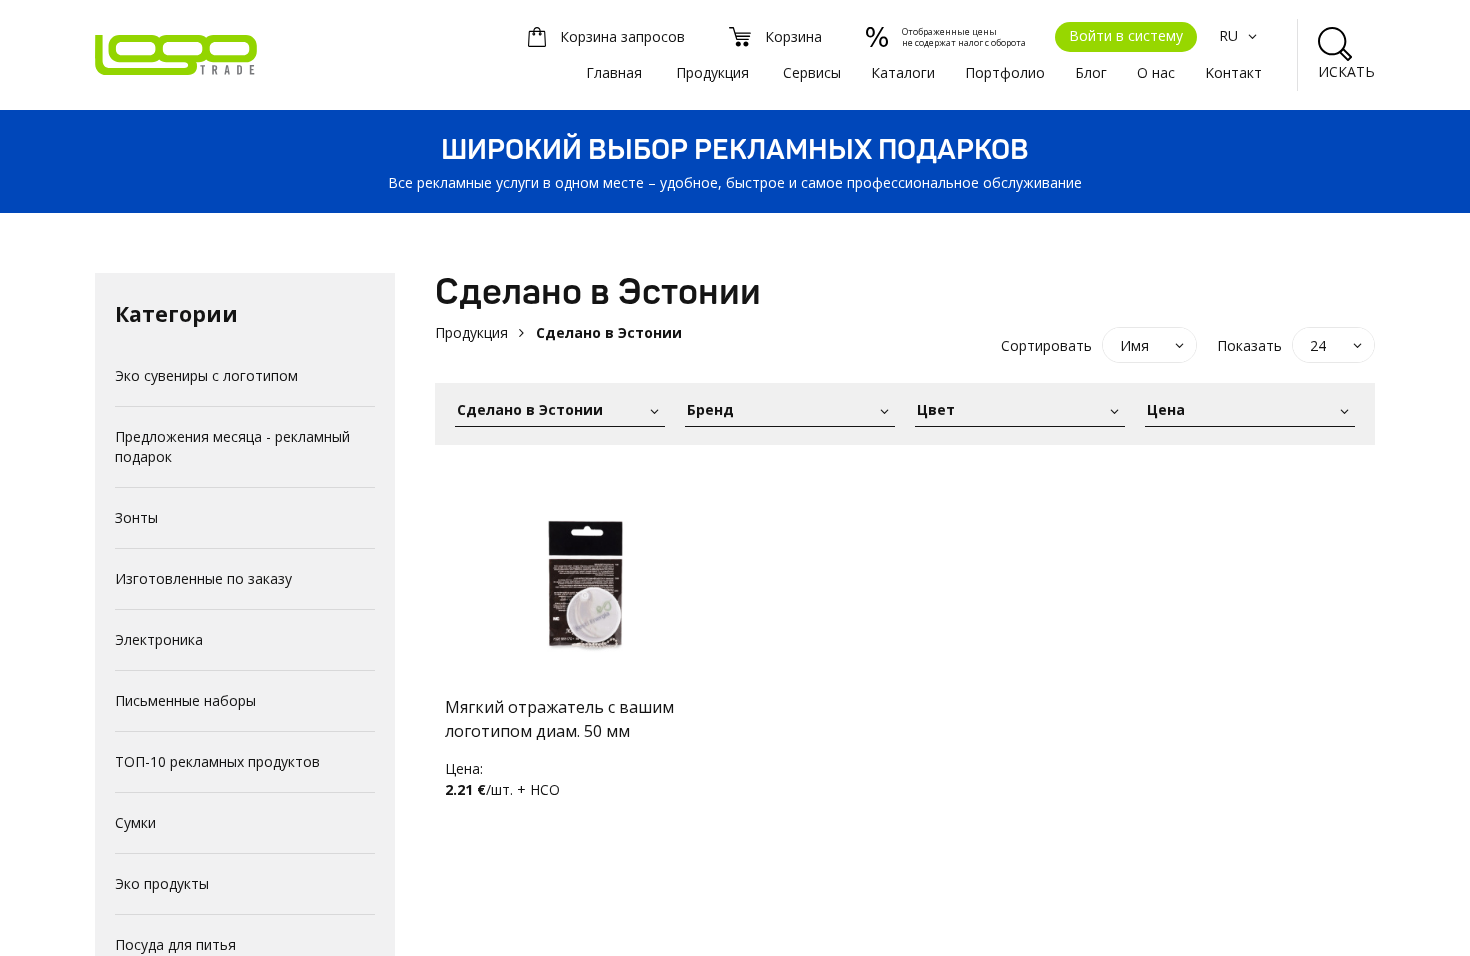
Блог (1091, 72)
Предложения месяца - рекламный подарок (232, 446)
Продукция (712, 72)
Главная (614, 72)
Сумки (135, 822)
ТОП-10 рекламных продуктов (217, 761)
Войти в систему (1126, 35)
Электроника (159, 639)
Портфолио (1005, 72)
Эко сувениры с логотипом (206, 375)
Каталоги (903, 72)
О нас (1156, 72)
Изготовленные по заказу (203, 578)
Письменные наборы (185, 700)
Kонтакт (1233, 72)
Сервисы (812, 72)
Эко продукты (162, 883)
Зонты (136, 517)
